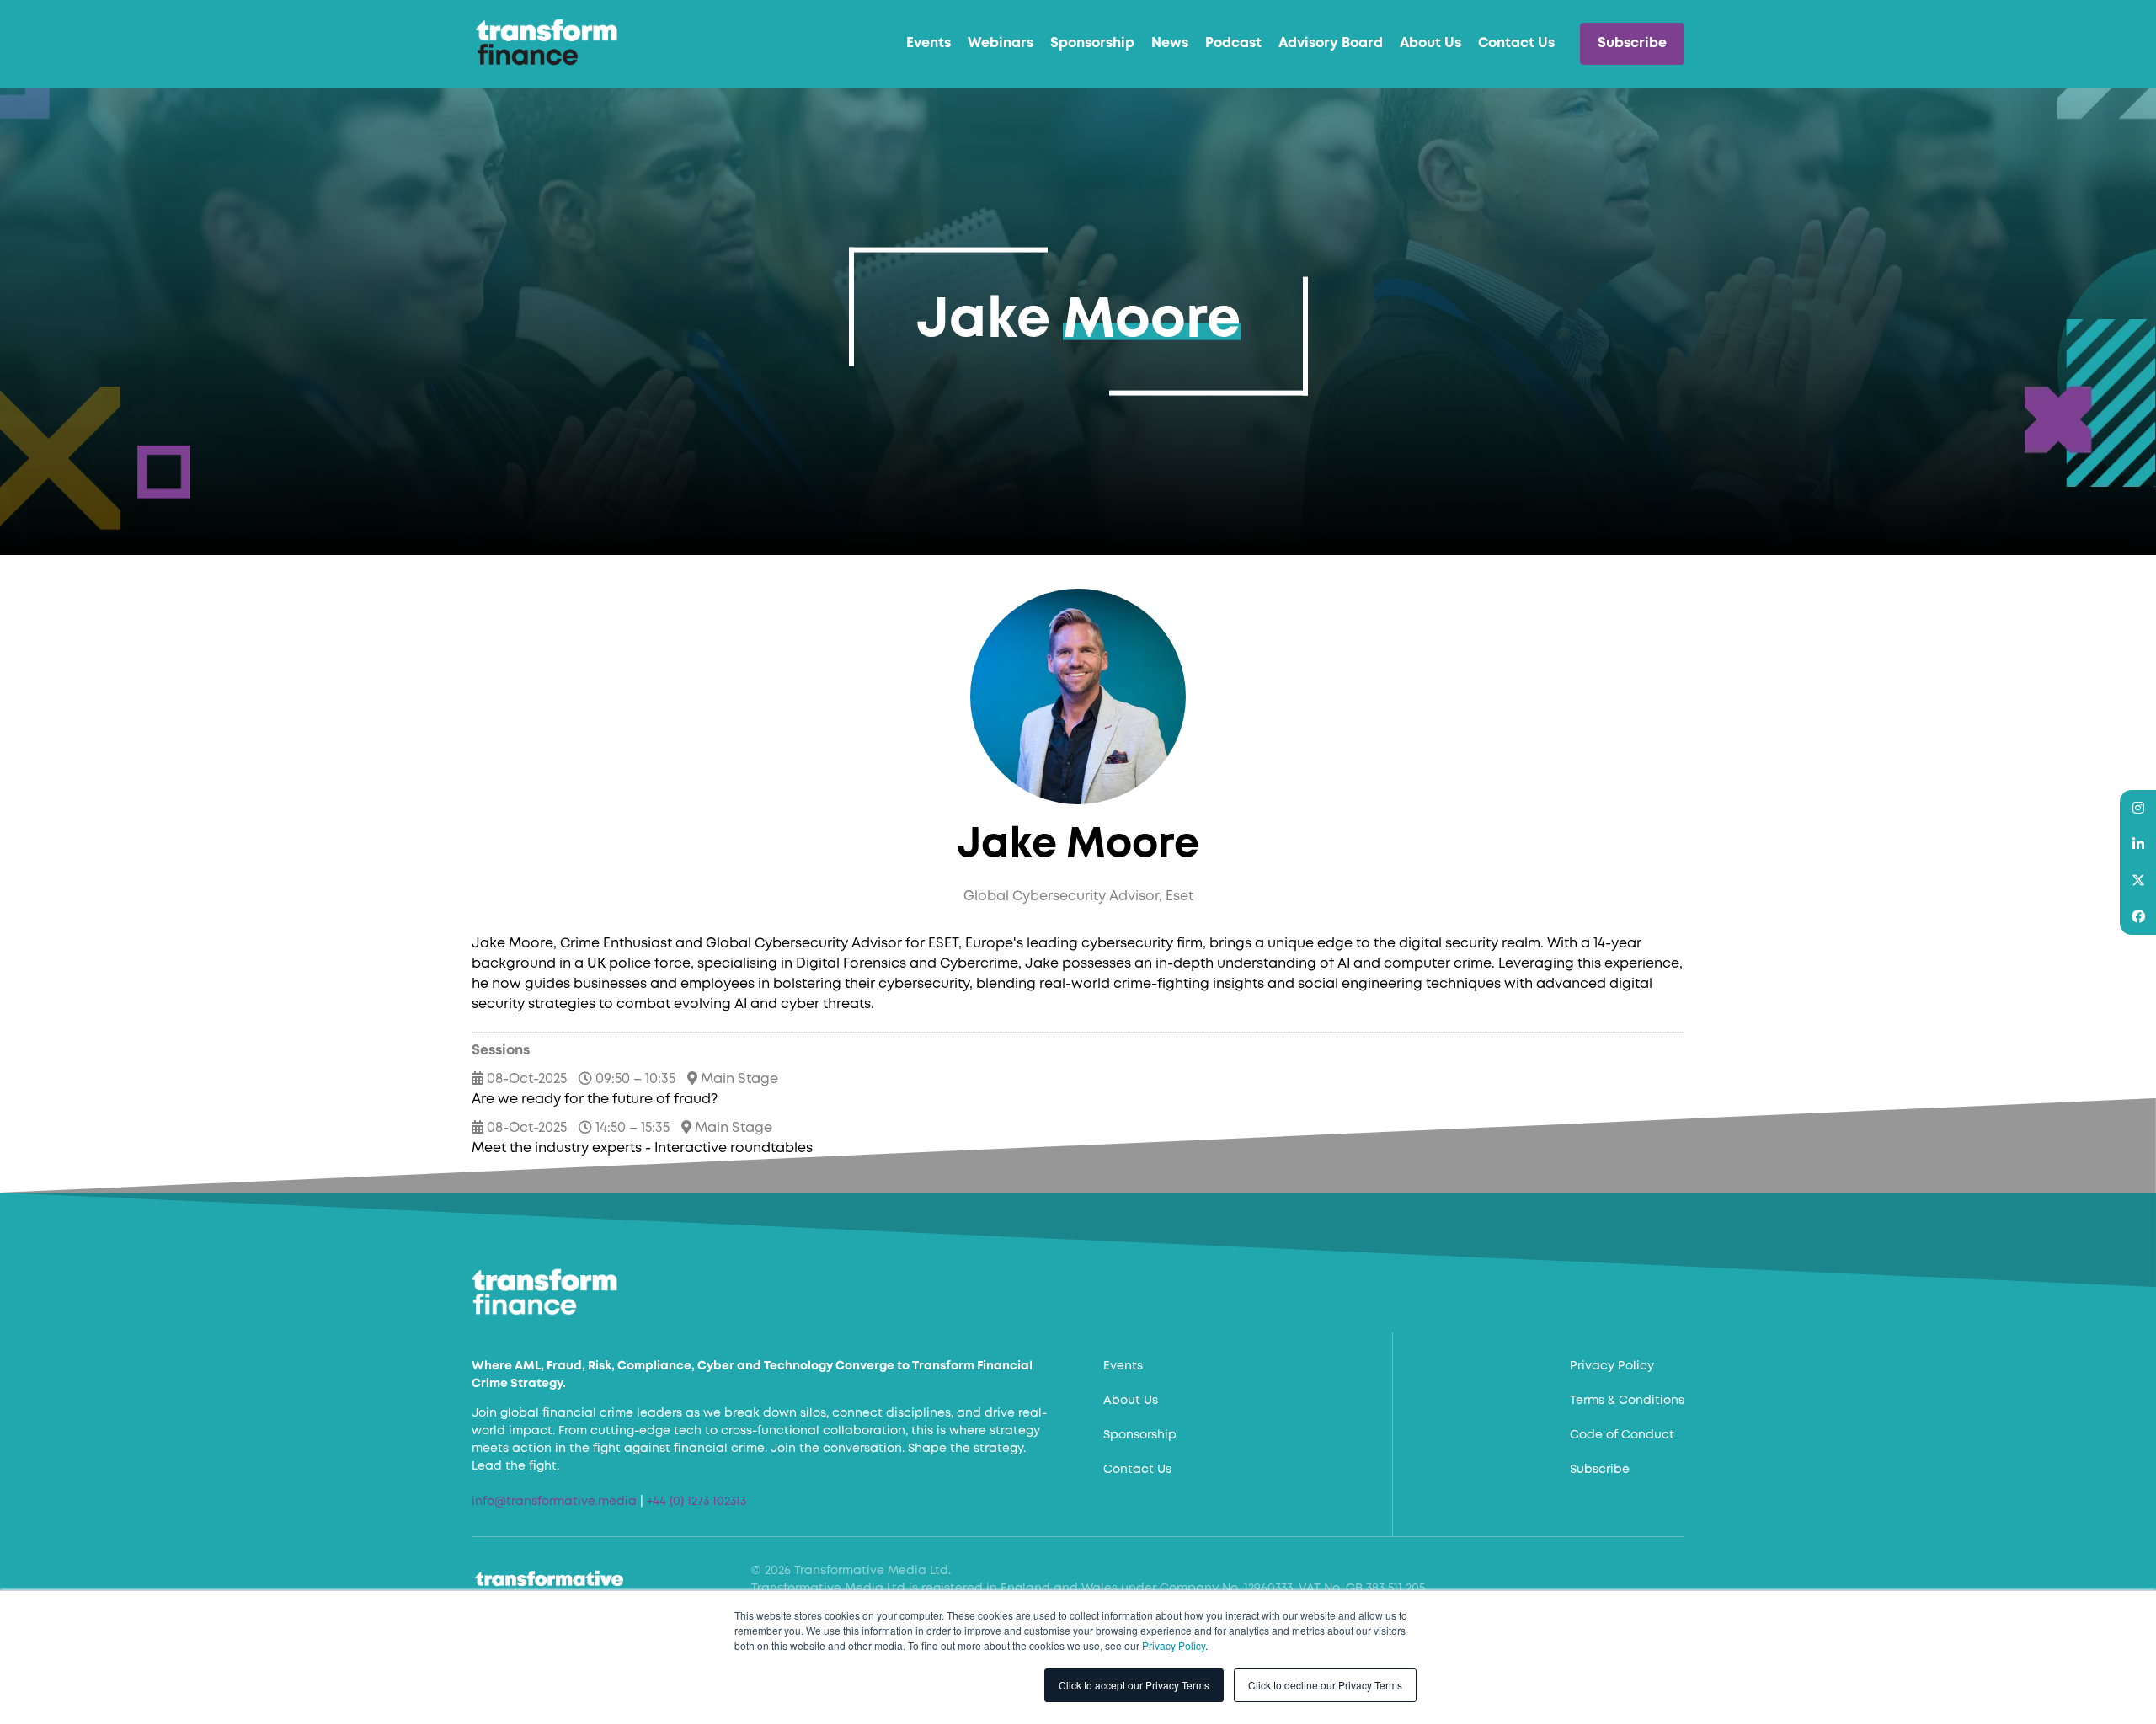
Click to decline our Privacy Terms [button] (1325, 1685)
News (1170, 43)
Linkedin (2138, 844)
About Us (1430, 43)
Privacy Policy (1174, 1645)
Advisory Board (1331, 43)
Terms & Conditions (1627, 1401)
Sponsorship (1092, 43)
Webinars (1001, 43)
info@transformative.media (554, 1502)
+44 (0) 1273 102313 (696, 1502)
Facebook (2138, 917)
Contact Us (1516, 43)
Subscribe (1632, 43)
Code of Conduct (1622, 1435)
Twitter (2138, 881)
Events (929, 43)
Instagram (2138, 808)
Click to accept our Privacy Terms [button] (1134, 1685)
